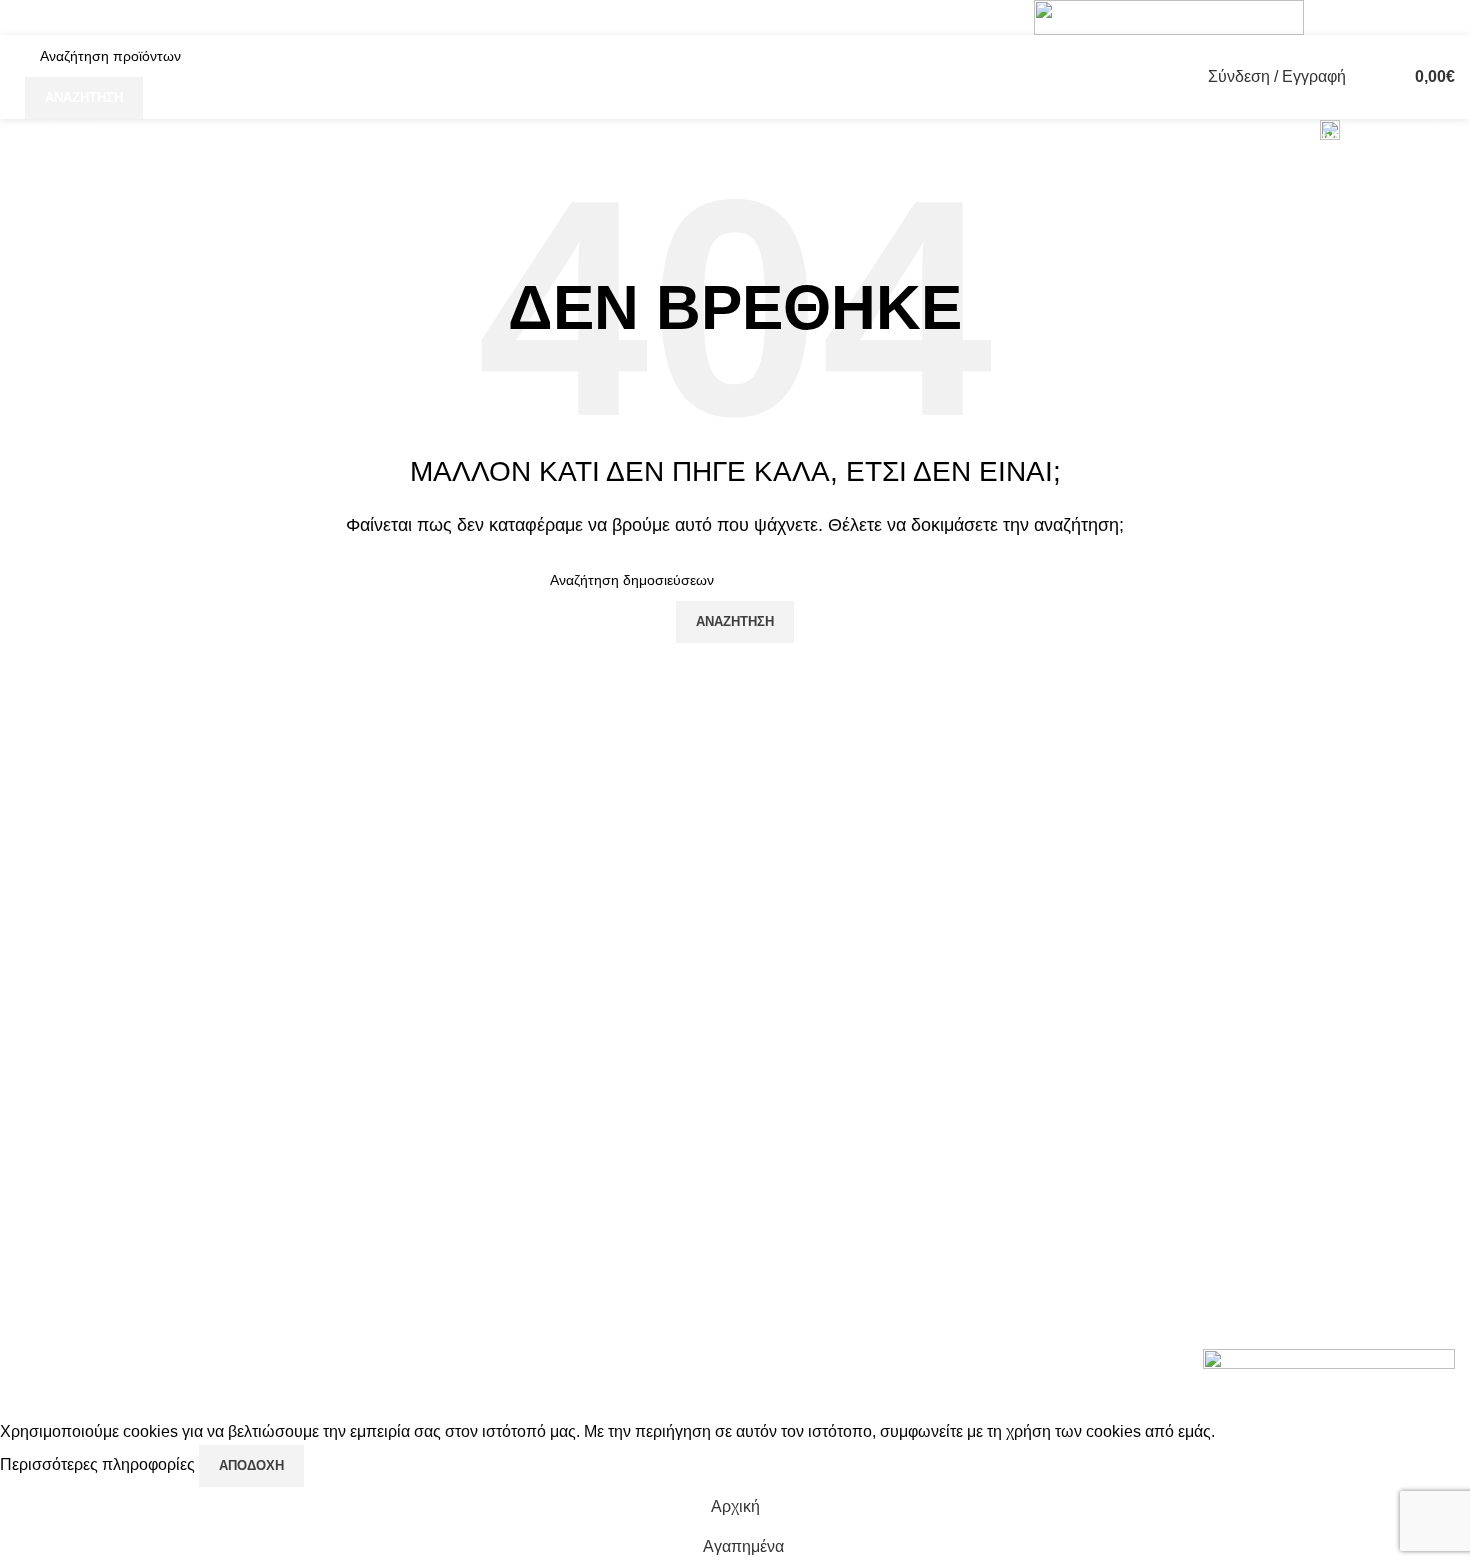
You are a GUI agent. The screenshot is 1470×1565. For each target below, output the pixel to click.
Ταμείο (1263, 1092)
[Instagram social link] (1362, 17)
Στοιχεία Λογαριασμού (1317, 1017)
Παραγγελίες (1284, 1054)
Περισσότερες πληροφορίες (99, 1464)
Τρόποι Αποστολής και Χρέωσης (1075, 1140)
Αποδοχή (251, 1465)
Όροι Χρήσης (1042, 1054)
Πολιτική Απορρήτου (1067, 1017)
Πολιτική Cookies (1056, 979)
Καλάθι (1265, 1129)
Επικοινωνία (1039, 1189)
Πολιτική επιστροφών (1070, 1092)
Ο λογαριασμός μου (1309, 979)
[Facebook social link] (1336, 17)
